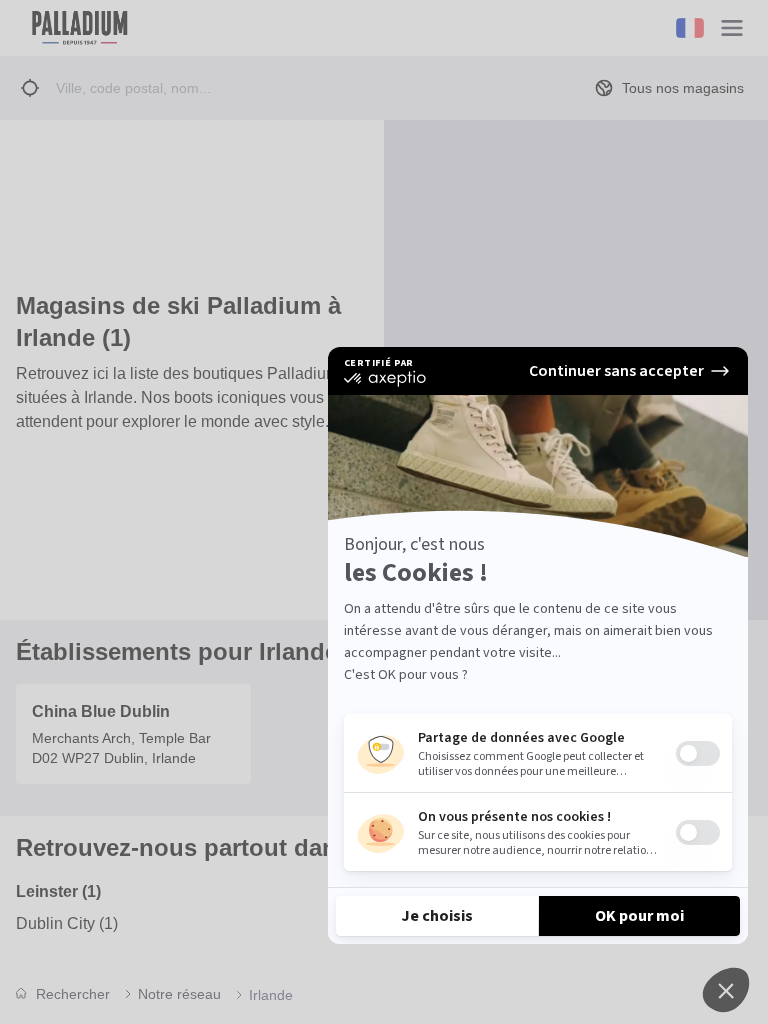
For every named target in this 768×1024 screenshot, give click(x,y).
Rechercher (73, 994)
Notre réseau (179, 994)
